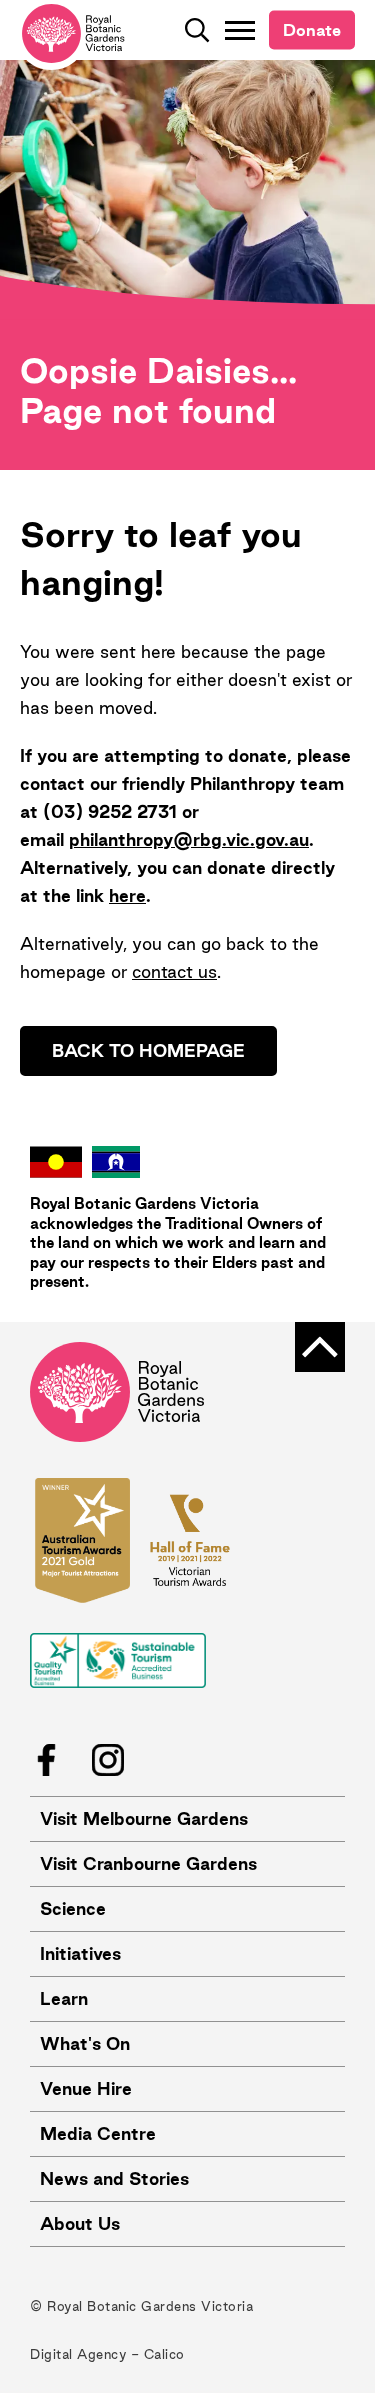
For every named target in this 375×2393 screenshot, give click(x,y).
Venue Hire (86, 2088)
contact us (174, 971)
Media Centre (98, 2133)
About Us (80, 2223)
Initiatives (80, 1953)
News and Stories (114, 2178)
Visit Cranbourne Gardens (148, 1863)
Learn (64, 1998)
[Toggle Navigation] (240, 30)
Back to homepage (148, 1050)
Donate (312, 30)
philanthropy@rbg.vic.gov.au (189, 839)
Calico (164, 2354)
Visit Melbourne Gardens (144, 1818)
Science (73, 1908)
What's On (85, 2043)
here (127, 895)
